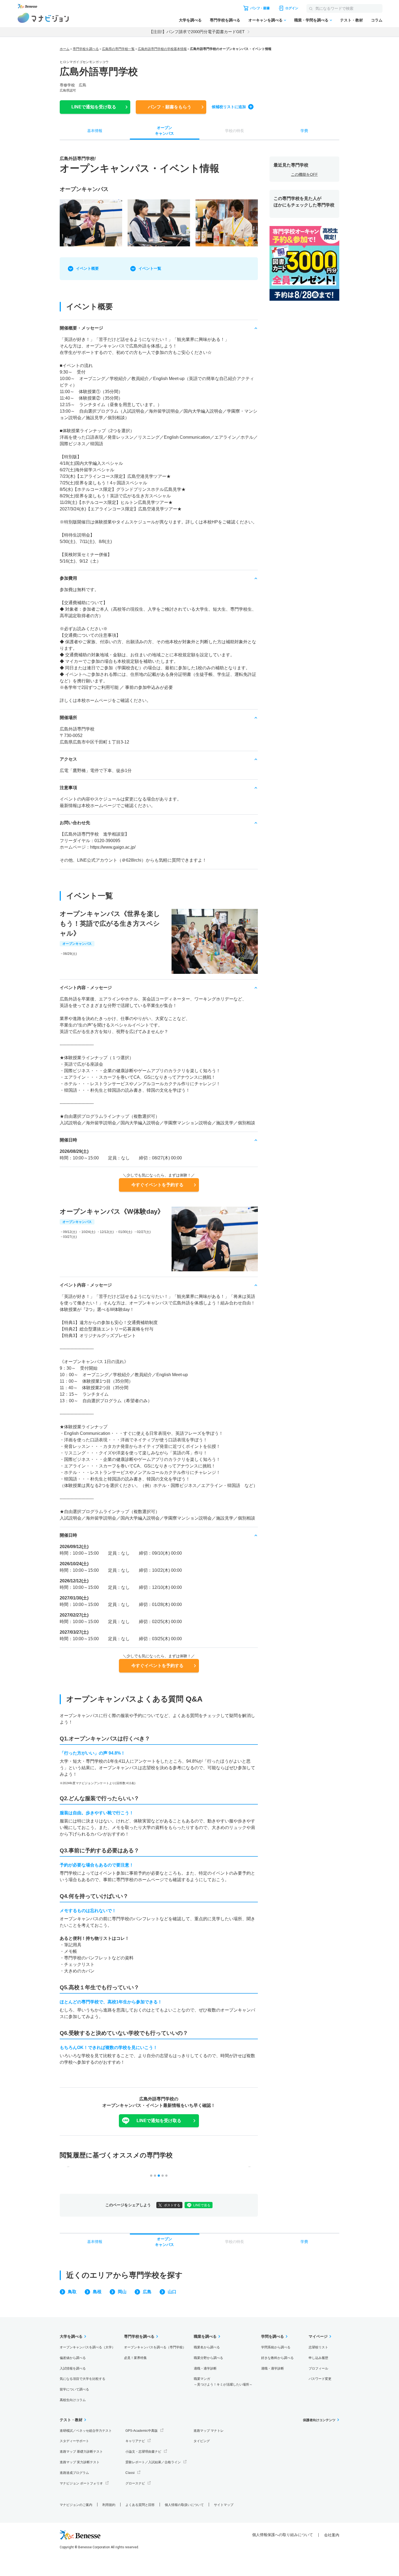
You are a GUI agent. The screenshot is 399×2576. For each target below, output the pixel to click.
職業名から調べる (207, 2347)
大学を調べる (190, 20)
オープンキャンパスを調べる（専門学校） (155, 2347)
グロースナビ (135, 2483)
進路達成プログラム (74, 2473)
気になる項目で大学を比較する (83, 2379)
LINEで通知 (94, 107)
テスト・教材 (351, 20)
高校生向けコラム (73, 2400)
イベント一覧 (150, 268)
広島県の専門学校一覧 (118, 49)
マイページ (318, 2336)
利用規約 (109, 2505)
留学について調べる (74, 2389)
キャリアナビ (135, 2441)
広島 (147, 2292)
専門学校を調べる (225, 20)
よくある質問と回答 (140, 2505)
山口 (172, 2292)
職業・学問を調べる (311, 20)
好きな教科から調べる (277, 2358)
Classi (130, 2473)
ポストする (172, 2205)
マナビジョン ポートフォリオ (81, 2483)
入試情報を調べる (73, 2368)
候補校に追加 (229, 107)
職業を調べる (205, 2336)
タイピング (202, 2441)
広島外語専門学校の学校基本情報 (162, 49)
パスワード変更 (320, 2379)
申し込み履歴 (318, 2358)
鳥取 (72, 2292)
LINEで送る (202, 2205)
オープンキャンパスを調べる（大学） (87, 2347)
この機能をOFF (304, 174)
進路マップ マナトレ (209, 2431)
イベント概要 (87, 268)
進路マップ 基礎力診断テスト (81, 2452)
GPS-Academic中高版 (142, 2431)
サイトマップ (224, 2505)
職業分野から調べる (208, 2358)
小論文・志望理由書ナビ (143, 2452)
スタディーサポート (74, 2441)
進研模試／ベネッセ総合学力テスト (86, 2431)
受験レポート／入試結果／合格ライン (153, 2462)
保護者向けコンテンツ (319, 2420)
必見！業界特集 (135, 2358)
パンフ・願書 (170, 107)
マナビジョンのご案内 (76, 2505)
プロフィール (318, 2368)
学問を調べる (273, 2336)
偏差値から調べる (73, 2358)
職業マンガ (223, 2382)
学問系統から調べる (276, 2347)
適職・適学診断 (205, 2368)
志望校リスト (318, 2347)
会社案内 (332, 2535)
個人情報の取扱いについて (184, 2505)
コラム (377, 20)
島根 (97, 2292)
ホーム (65, 49)
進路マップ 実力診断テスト (80, 2462)
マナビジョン (43, 18)
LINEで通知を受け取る (159, 2121)
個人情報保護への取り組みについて (283, 2535)
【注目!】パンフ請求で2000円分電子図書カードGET (197, 32)
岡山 (122, 2292)
